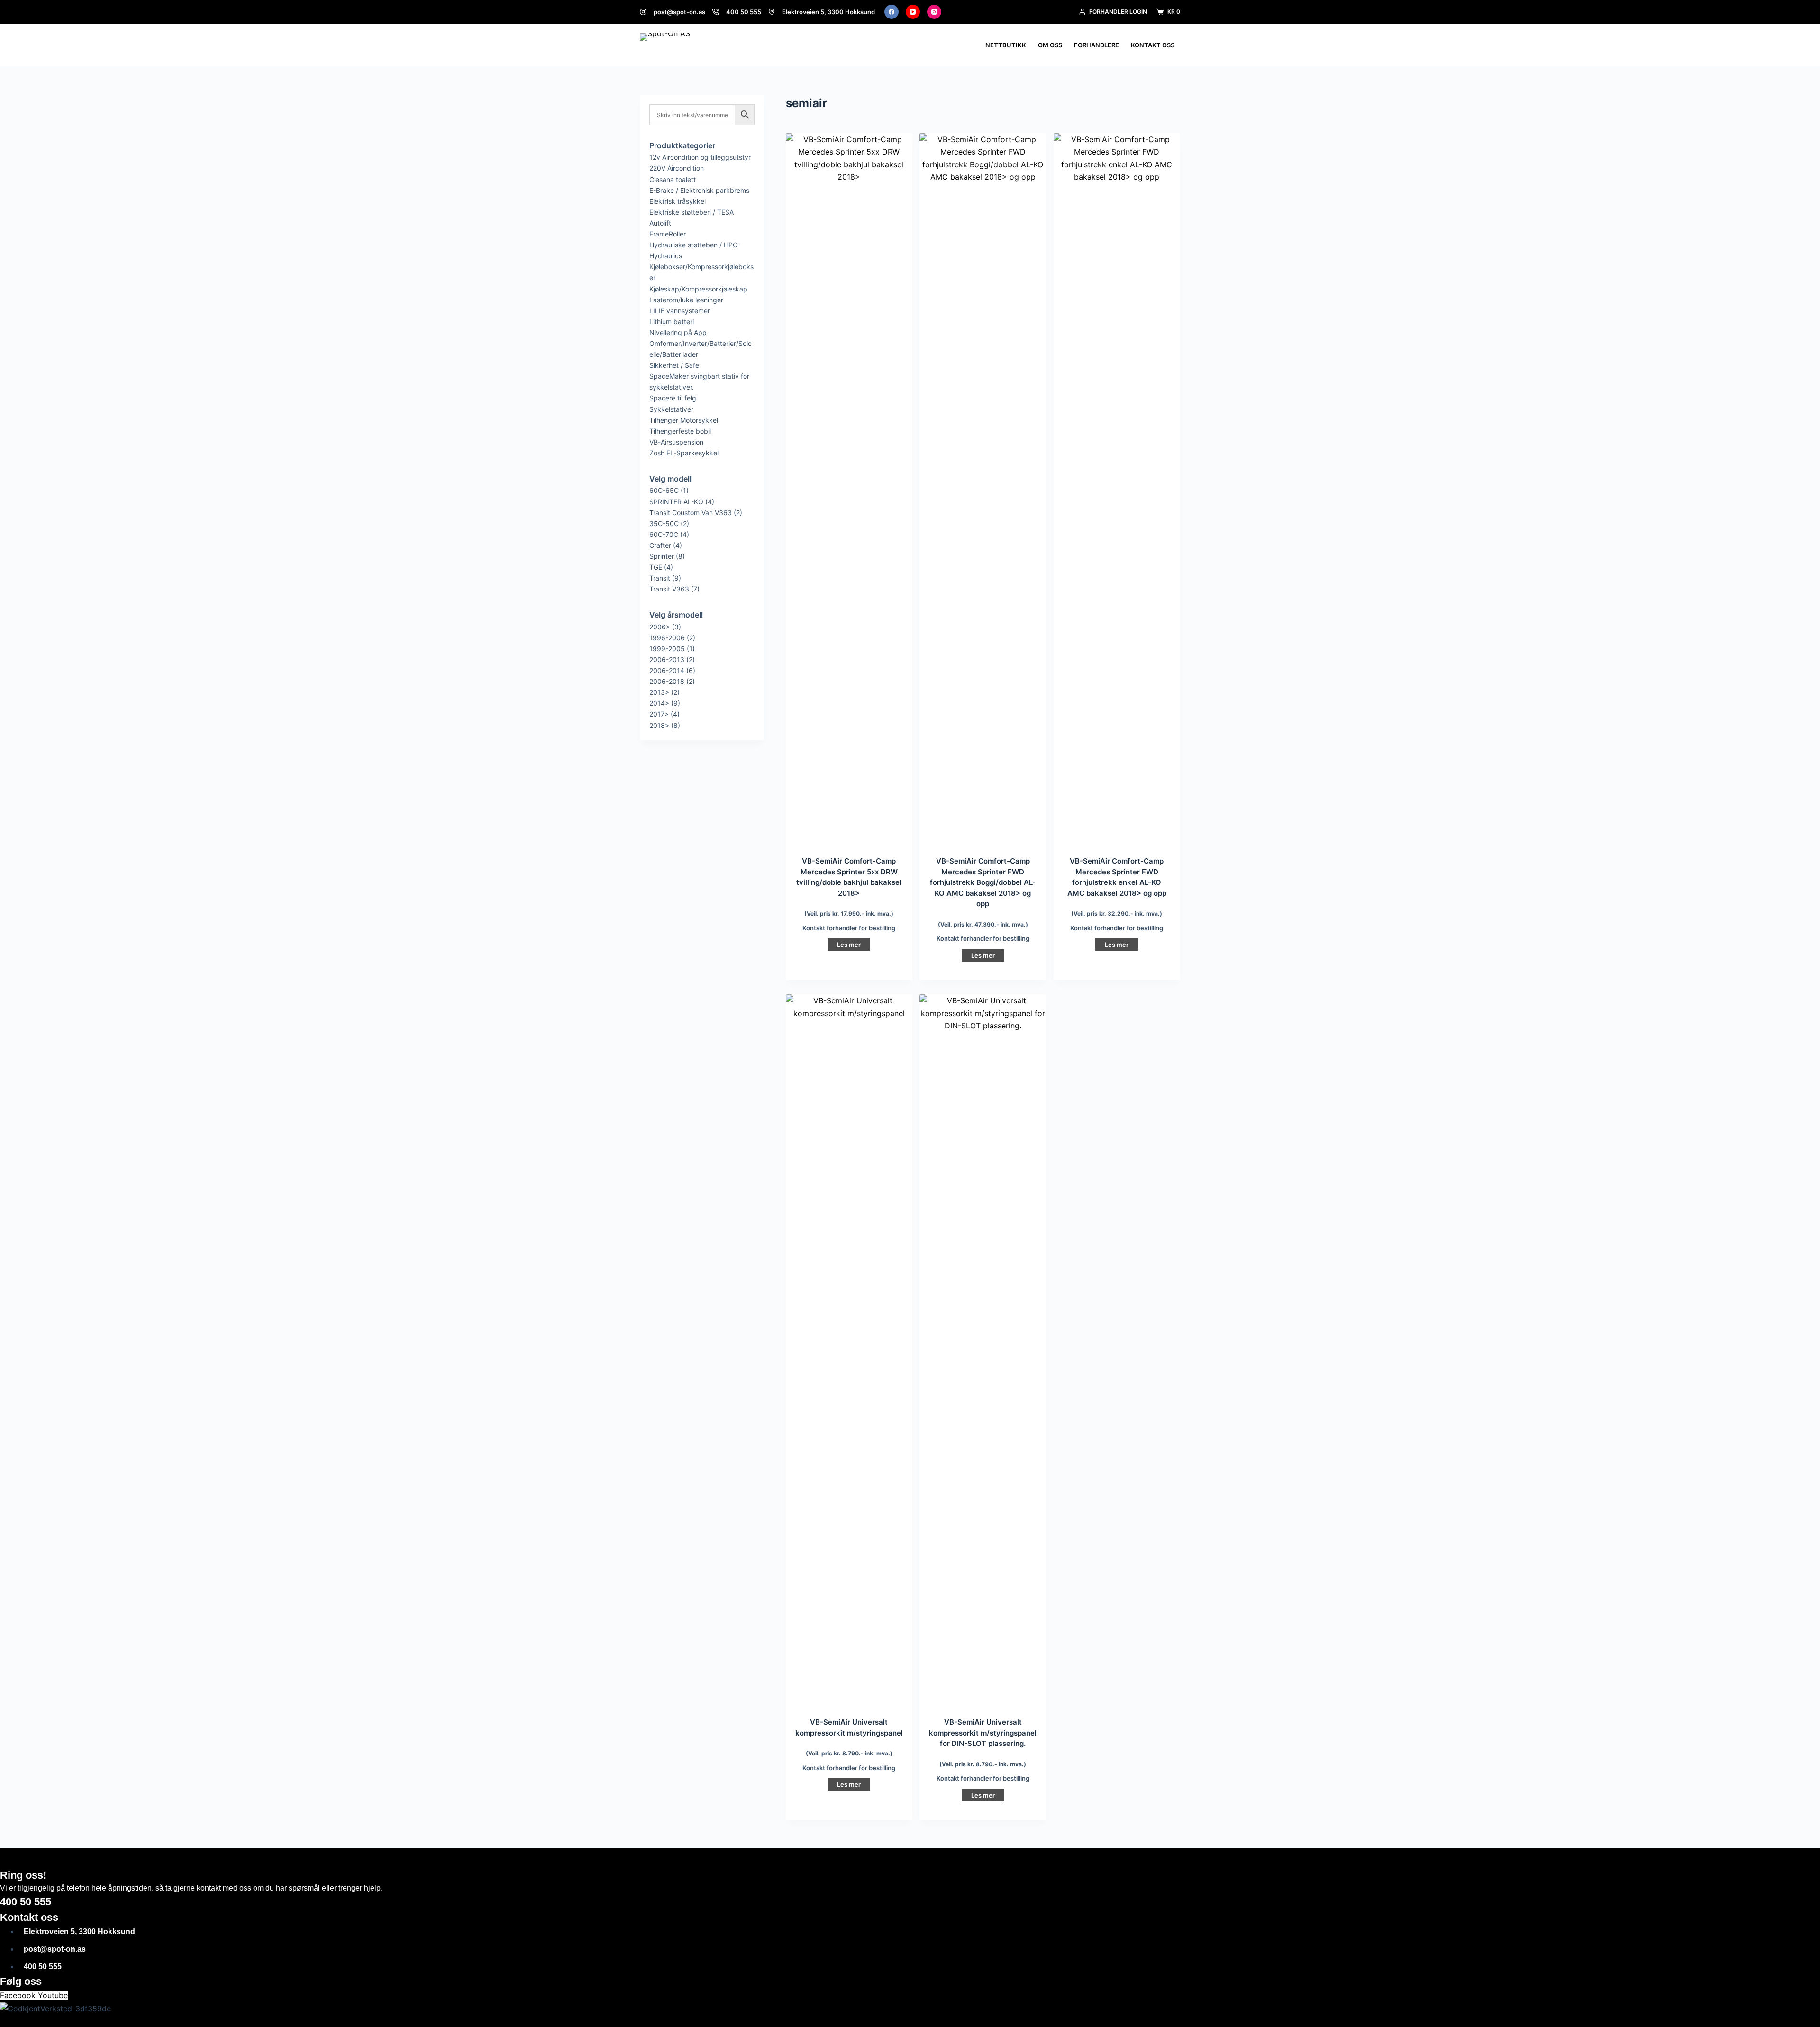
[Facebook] (892, 12)
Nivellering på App (678, 332)
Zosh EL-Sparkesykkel (684, 453)
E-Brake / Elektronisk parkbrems (699, 190)
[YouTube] (913, 12)
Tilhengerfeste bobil (680, 431)
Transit (660, 578)
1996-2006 (667, 638)
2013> (659, 692)
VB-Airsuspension (676, 442)
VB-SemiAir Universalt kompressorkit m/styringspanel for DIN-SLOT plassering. (983, 1733)
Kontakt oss (1153, 45)
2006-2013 (667, 659)
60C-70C (664, 534)
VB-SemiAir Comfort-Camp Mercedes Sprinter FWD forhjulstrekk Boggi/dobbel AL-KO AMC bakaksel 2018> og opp (983, 882)
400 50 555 (744, 12)
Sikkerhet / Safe (674, 365)
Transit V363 (669, 589)
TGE (656, 567)
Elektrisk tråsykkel (678, 201)
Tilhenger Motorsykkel (684, 420)
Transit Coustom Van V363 (691, 513)
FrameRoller (668, 234)
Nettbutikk (1006, 45)
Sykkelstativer (671, 409)
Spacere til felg (673, 398)
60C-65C (664, 490)
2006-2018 (667, 681)
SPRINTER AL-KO (676, 502)
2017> (659, 714)
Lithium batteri (672, 322)
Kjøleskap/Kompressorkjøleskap (698, 289)
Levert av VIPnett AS (270, 2022)
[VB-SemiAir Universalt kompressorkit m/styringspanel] (849, 1350)
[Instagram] (934, 12)
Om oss (1050, 45)
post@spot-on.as (679, 12)
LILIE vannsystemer (680, 311)
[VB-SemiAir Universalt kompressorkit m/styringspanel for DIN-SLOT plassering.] (983, 1350)
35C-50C (664, 523)
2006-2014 (667, 670)
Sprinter (662, 556)
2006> (660, 627)
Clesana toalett (673, 179)
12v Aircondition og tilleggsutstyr (700, 157)
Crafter (660, 545)
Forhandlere (1097, 45)
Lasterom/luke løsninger (686, 300)
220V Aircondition (677, 168)
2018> (659, 725)
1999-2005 (667, 649)
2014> (659, 703)
